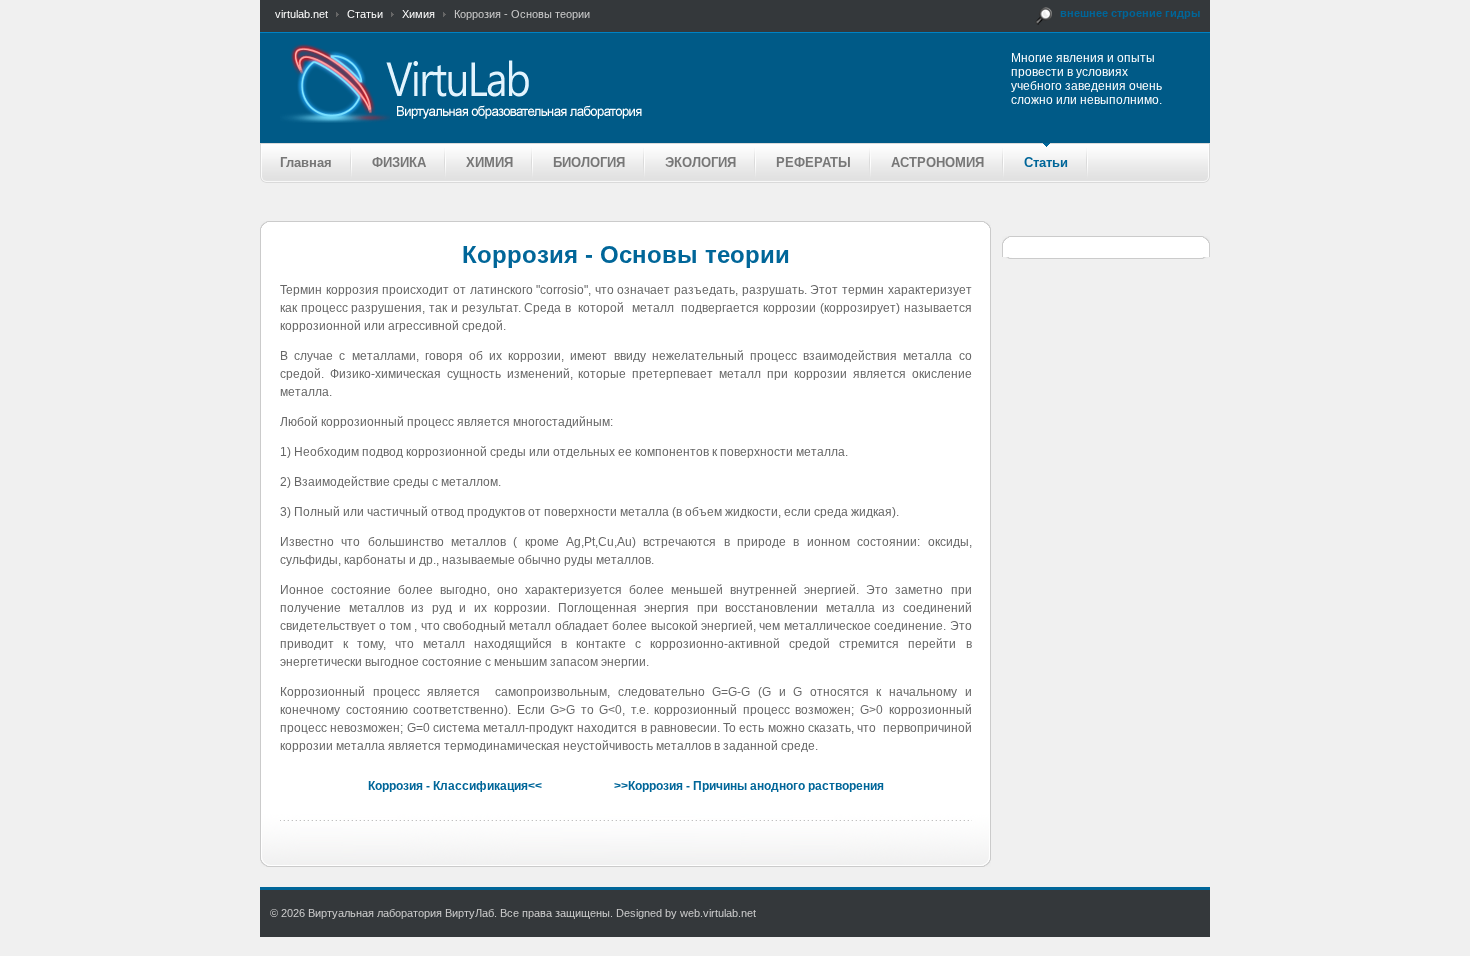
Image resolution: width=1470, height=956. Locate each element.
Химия (418, 14)
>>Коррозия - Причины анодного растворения (749, 786)
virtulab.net (301, 14)
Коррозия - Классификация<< (455, 786)
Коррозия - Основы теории (626, 254)
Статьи (365, 14)
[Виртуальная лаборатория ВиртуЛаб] (539, 83)
